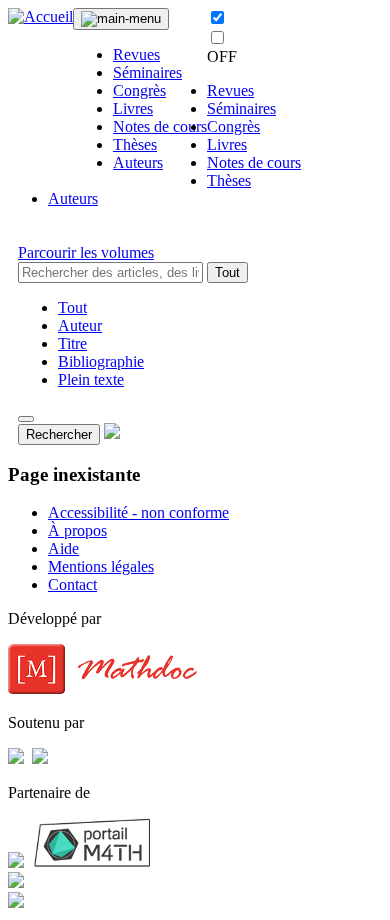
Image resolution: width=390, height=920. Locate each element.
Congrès (139, 90)
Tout (227, 272)
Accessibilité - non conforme (138, 512)
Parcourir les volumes (86, 252)
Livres (133, 108)
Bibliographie (101, 361)
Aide (63, 548)
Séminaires (147, 72)
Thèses (135, 144)
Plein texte (91, 379)
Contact (72, 584)
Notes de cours (160, 126)
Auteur (80, 325)
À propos (77, 530)
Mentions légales (101, 566)
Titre (72, 343)
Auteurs (138, 162)
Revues (136, 54)
